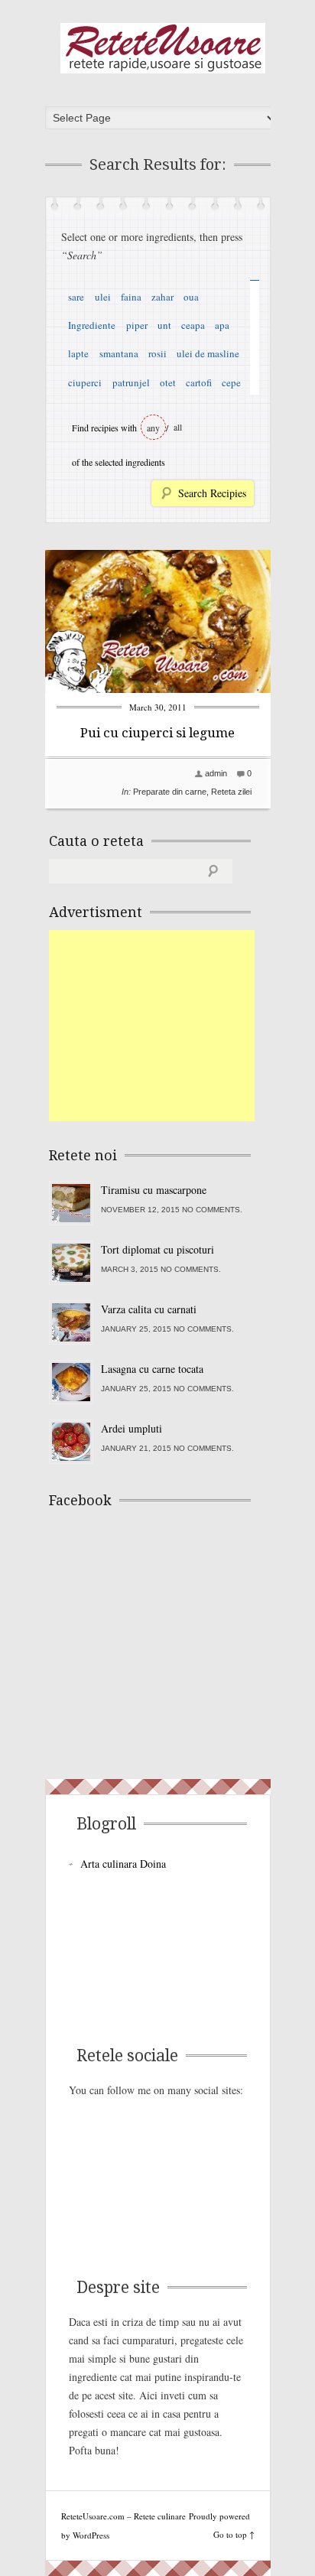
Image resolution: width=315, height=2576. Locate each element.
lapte (78, 353)
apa (222, 325)
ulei (103, 297)
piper (137, 325)
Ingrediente (92, 325)
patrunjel (131, 382)
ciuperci (85, 382)
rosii (157, 353)
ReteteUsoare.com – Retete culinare (163, 48)
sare (76, 297)
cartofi (199, 382)
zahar (162, 297)
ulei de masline (208, 353)
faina (131, 297)
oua (191, 297)
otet (168, 382)
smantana (119, 353)
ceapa (193, 325)
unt (164, 325)
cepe (231, 382)
